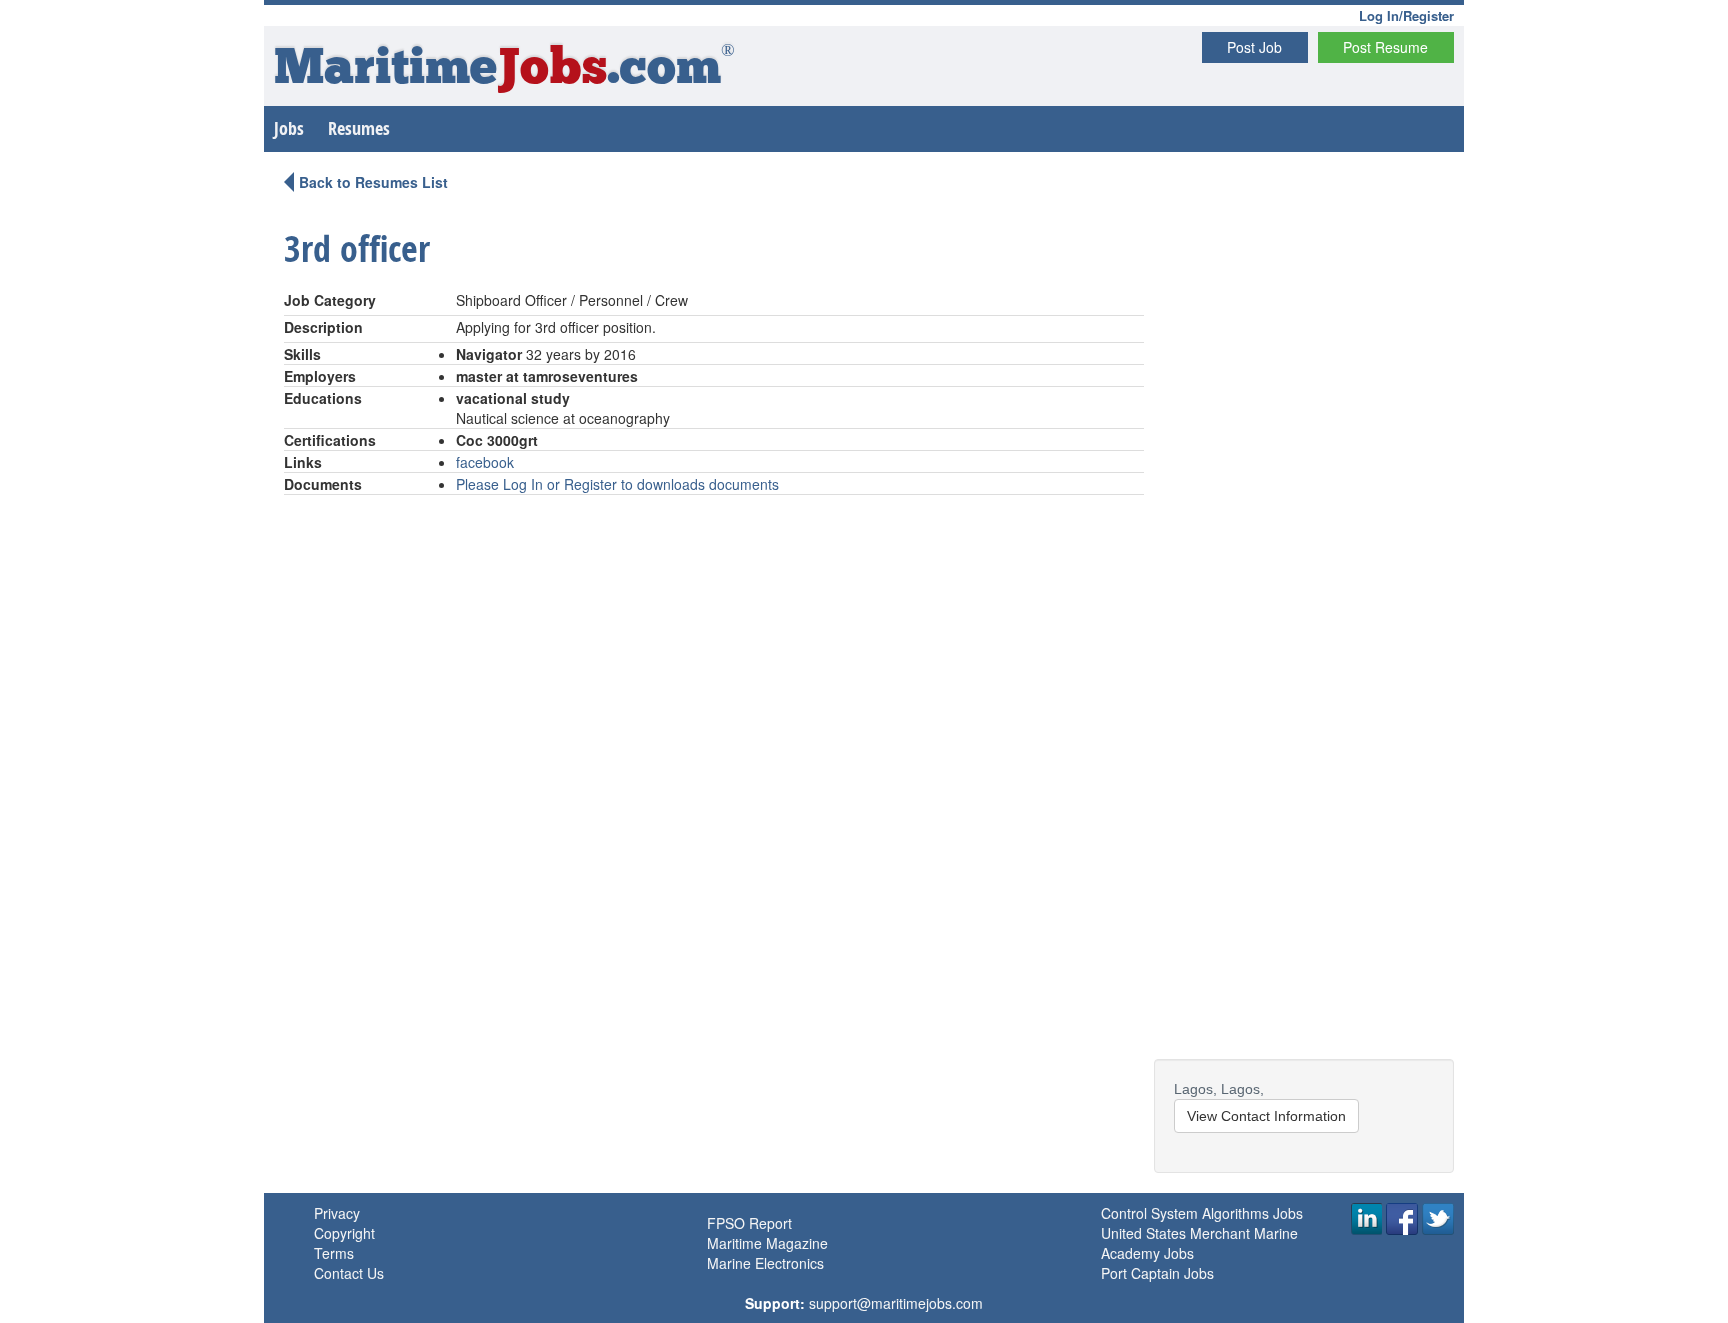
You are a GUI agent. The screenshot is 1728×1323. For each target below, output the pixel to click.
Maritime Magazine (767, 1243)
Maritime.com (504, 70)
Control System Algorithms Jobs (1202, 1213)
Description (323, 327)
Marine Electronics (765, 1263)
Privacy (337, 1213)
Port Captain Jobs (1157, 1273)
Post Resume (1385, 47)
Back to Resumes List (373, 182)
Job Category (330, 300)
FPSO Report (749, 1223)
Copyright (344, 1233)
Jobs (289, 128)
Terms (334, 1253)
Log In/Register (1406, 15)
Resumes (359, 128)
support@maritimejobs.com (896, 1303)
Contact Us (349, 1273)
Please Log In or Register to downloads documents (617, 484)
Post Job (1254, 47)
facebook (485, 462)
